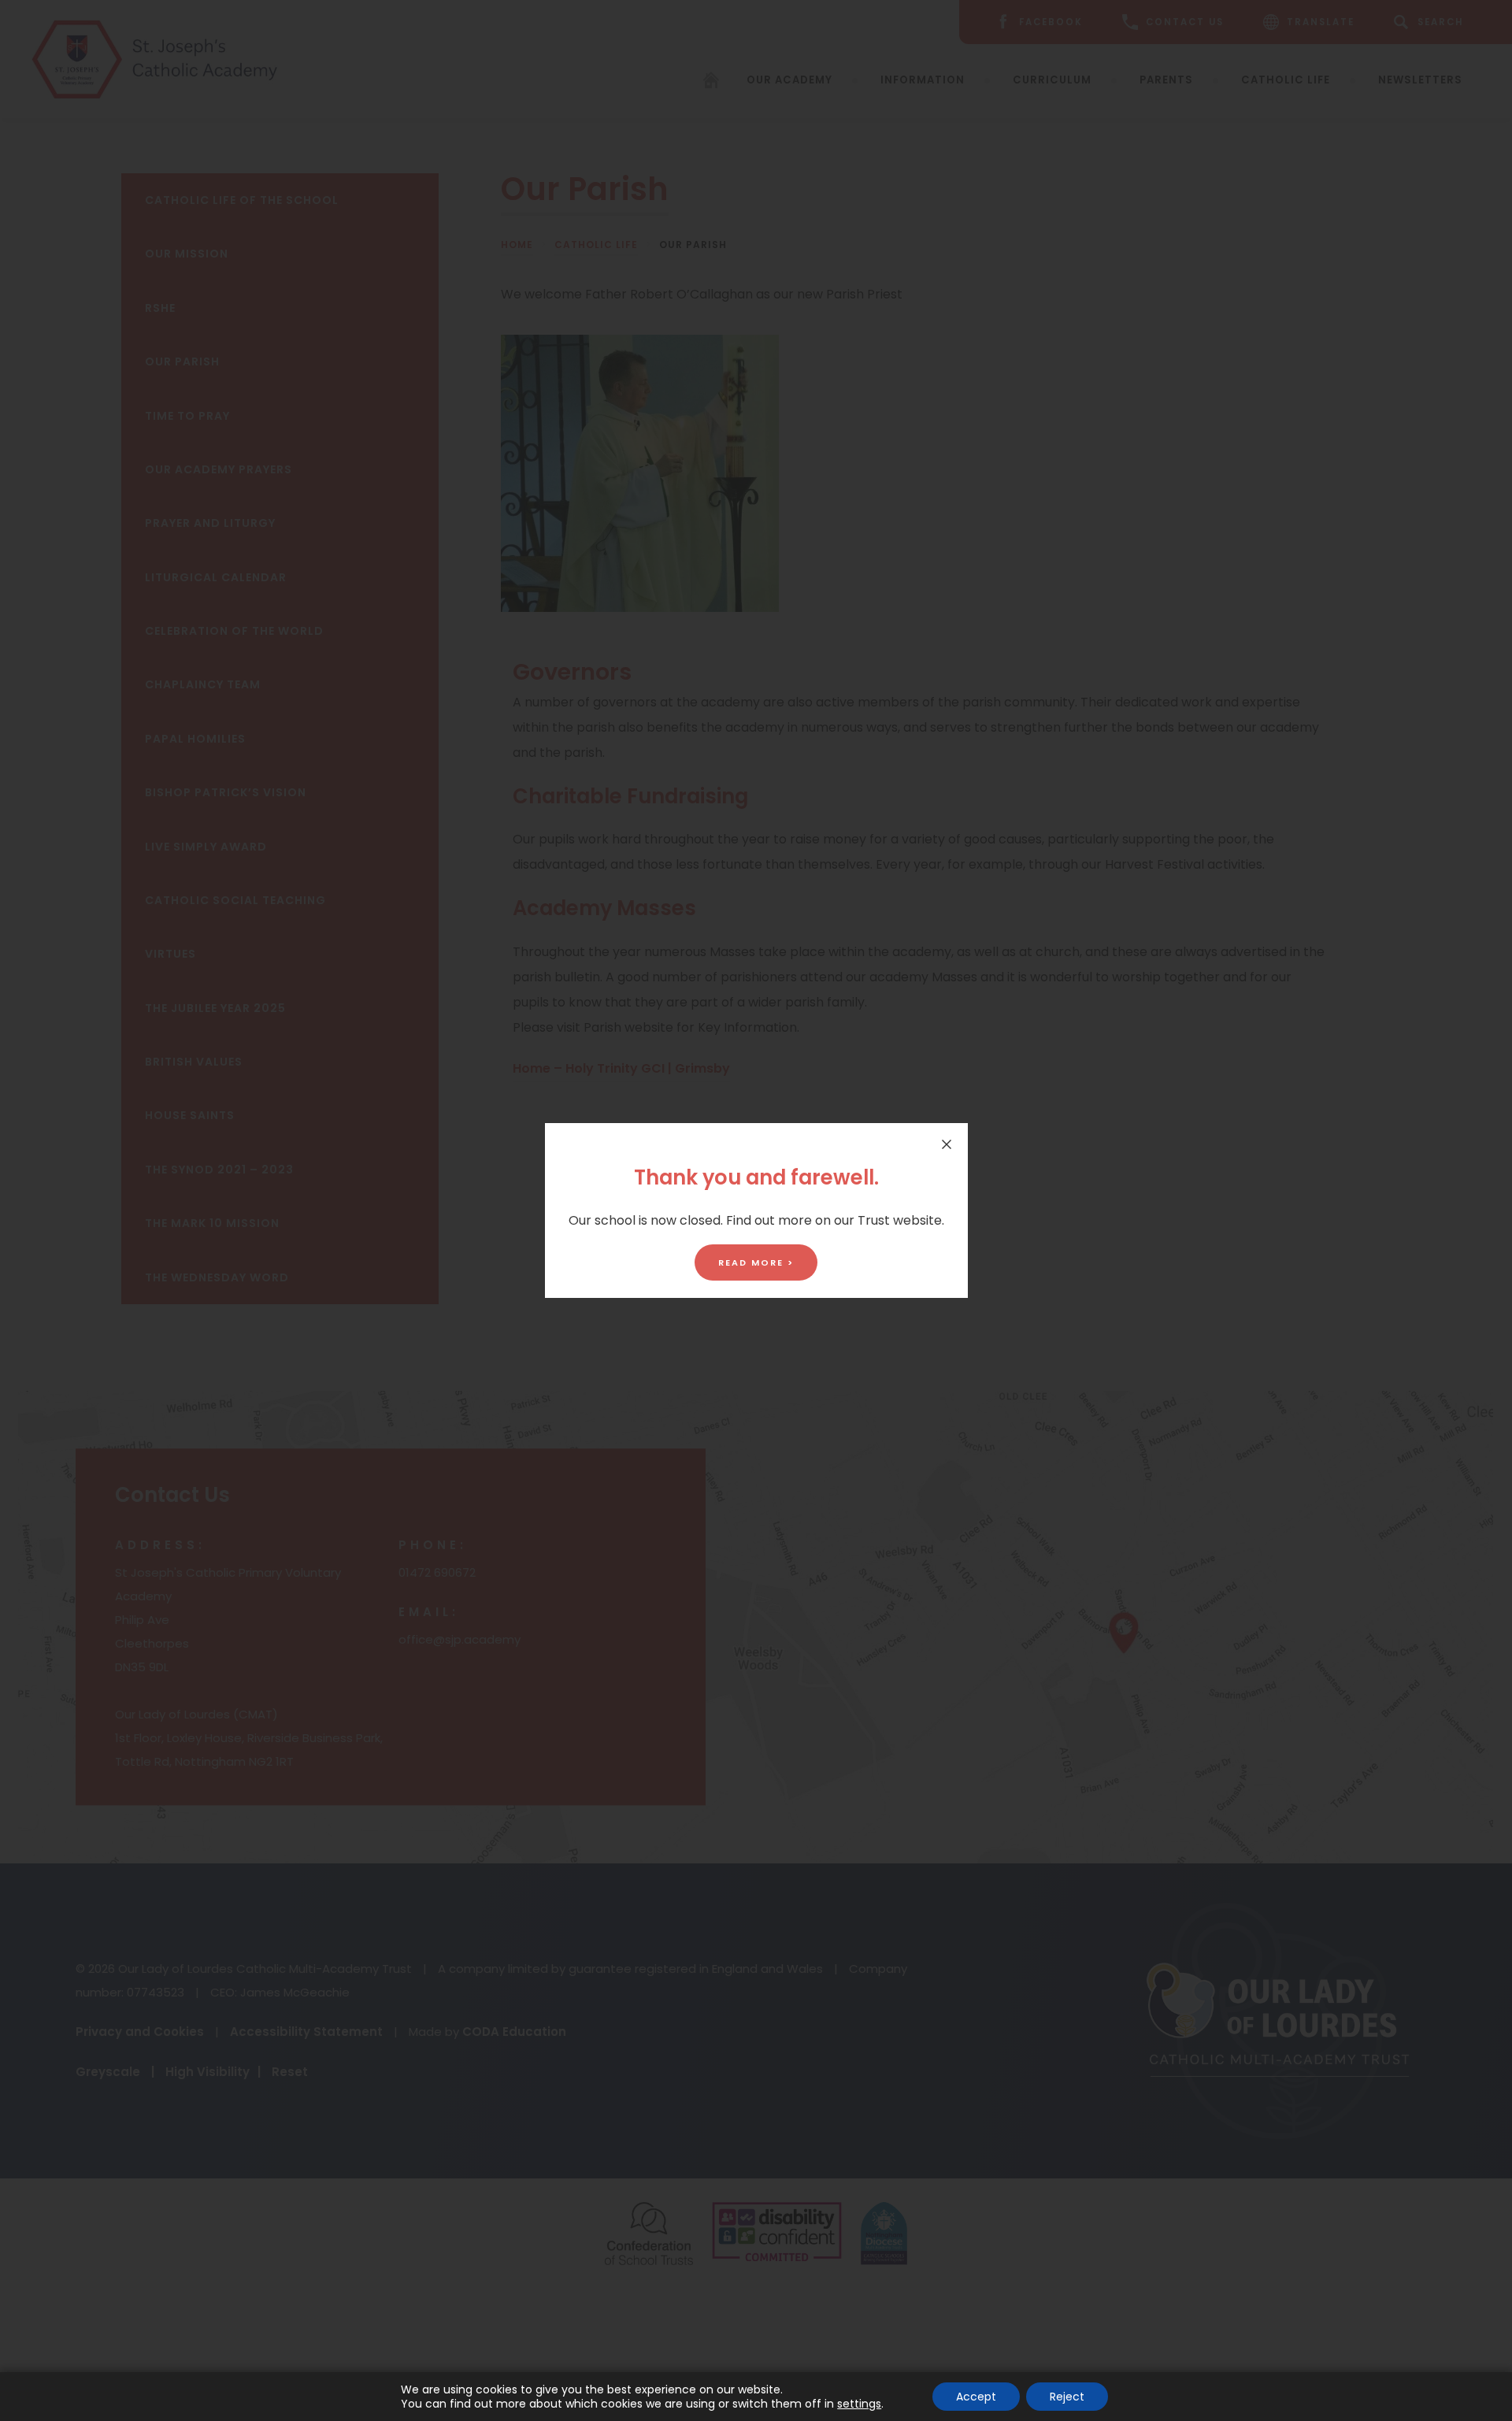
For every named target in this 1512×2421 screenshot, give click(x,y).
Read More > (756, 1262)
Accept (976, 2397)
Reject (1067, 2397)
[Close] (947, 1144)
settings (859, 2404)
